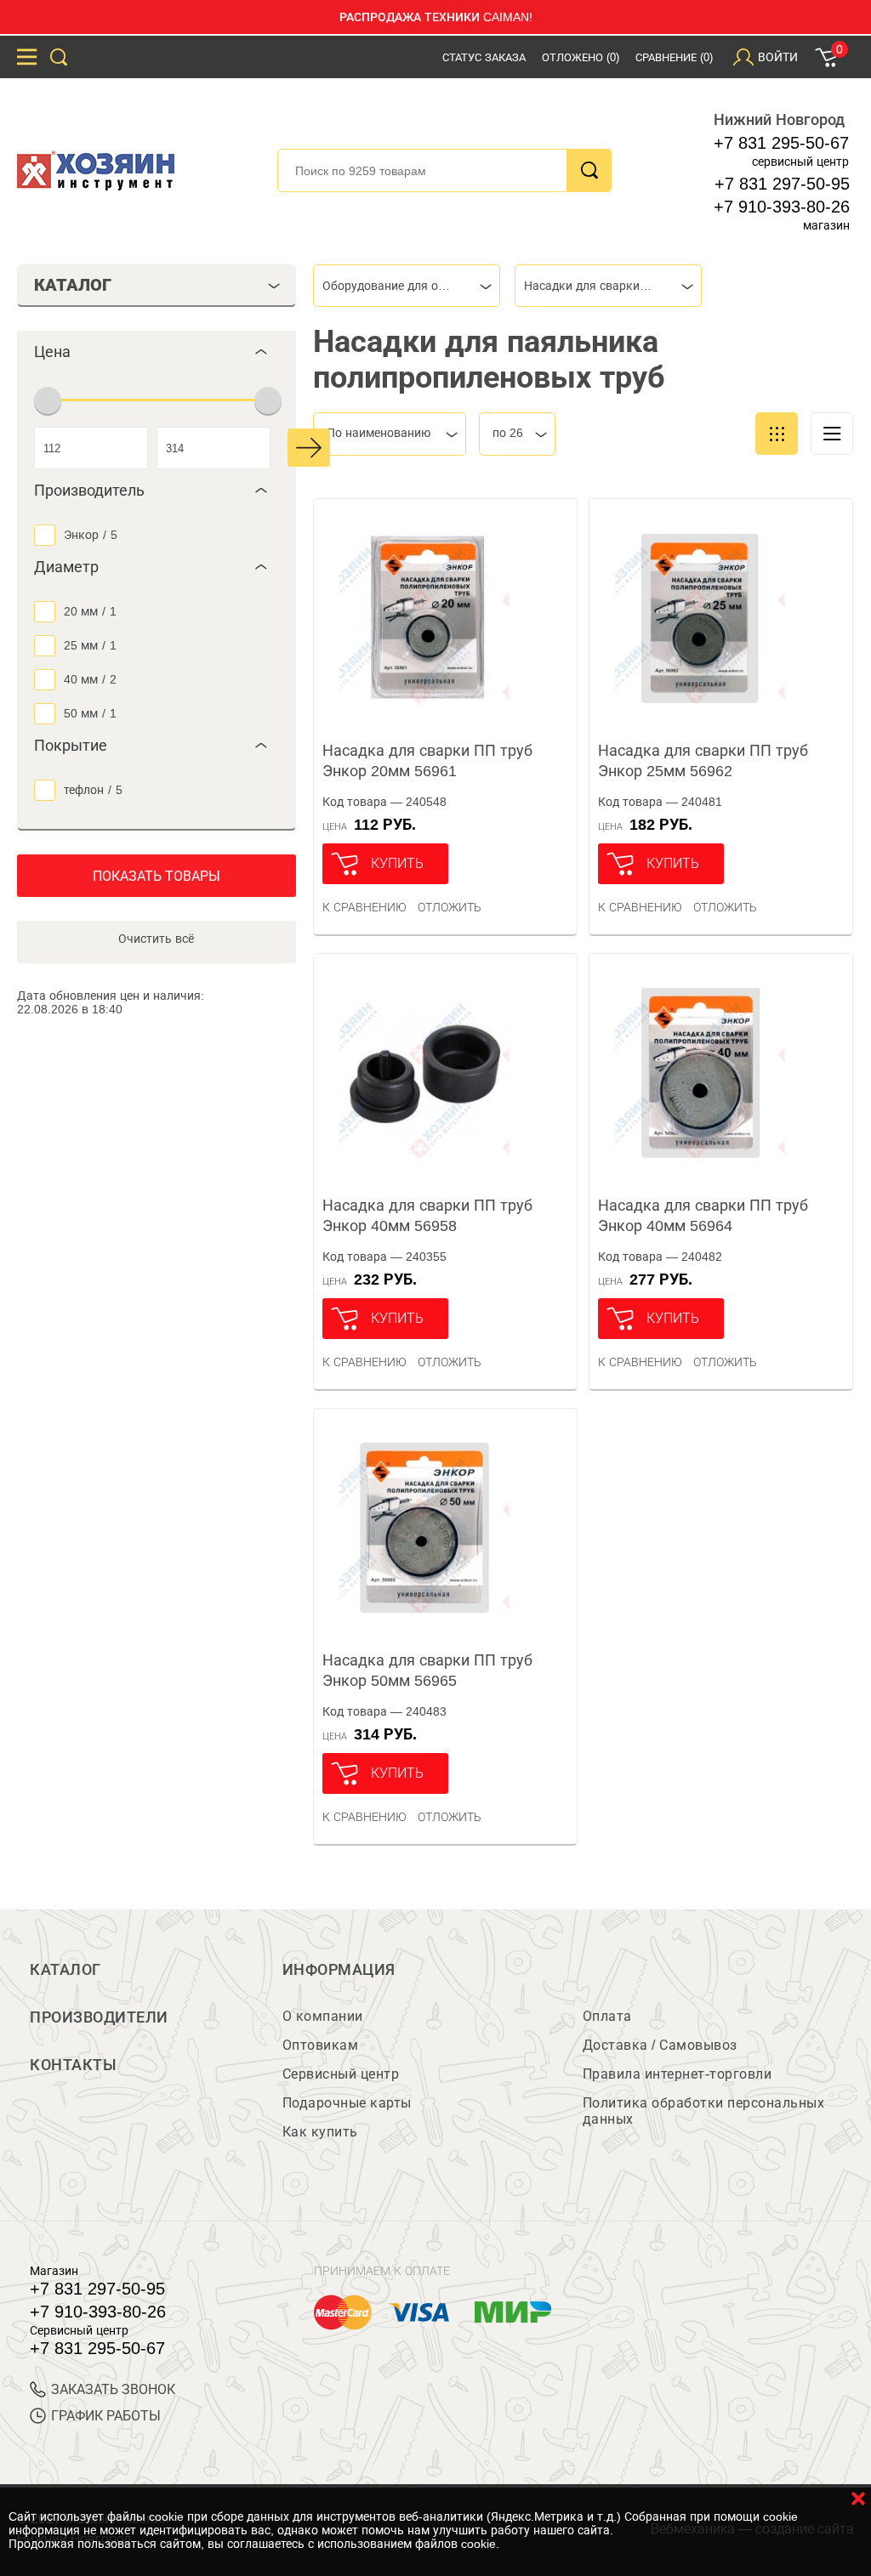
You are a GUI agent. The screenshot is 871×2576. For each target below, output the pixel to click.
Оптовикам (321, 2045)
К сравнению (364, 907)
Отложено (581, 57)
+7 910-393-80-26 (782, 207)
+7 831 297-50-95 (782, 184)
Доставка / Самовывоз (660, 2045)
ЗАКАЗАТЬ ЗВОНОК (113, 2389)
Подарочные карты (347, 2103)
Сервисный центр (341, 2074)
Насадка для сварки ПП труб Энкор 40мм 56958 (427, 1216)
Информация (339, 1970)
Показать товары (157, 876)
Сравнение (674, 57)
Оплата (607, 2016)
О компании (323, 2016)
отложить (450, 907)
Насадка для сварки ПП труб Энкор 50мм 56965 (427, 1671)
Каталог (65, 1970)
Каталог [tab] (73, 285)
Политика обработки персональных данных (704, 2111)
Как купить (320, 2132)
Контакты (73, 2065)
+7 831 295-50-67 (781, 143)
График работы (106, 2416)
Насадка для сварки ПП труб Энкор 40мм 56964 (703, 1216)
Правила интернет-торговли (677, 2074)
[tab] (157, 352)
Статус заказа (484, 57)
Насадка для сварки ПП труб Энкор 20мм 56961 (427, 761)
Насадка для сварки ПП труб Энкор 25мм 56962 (703, 761)
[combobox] (407, 286)
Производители (99, 2017)
